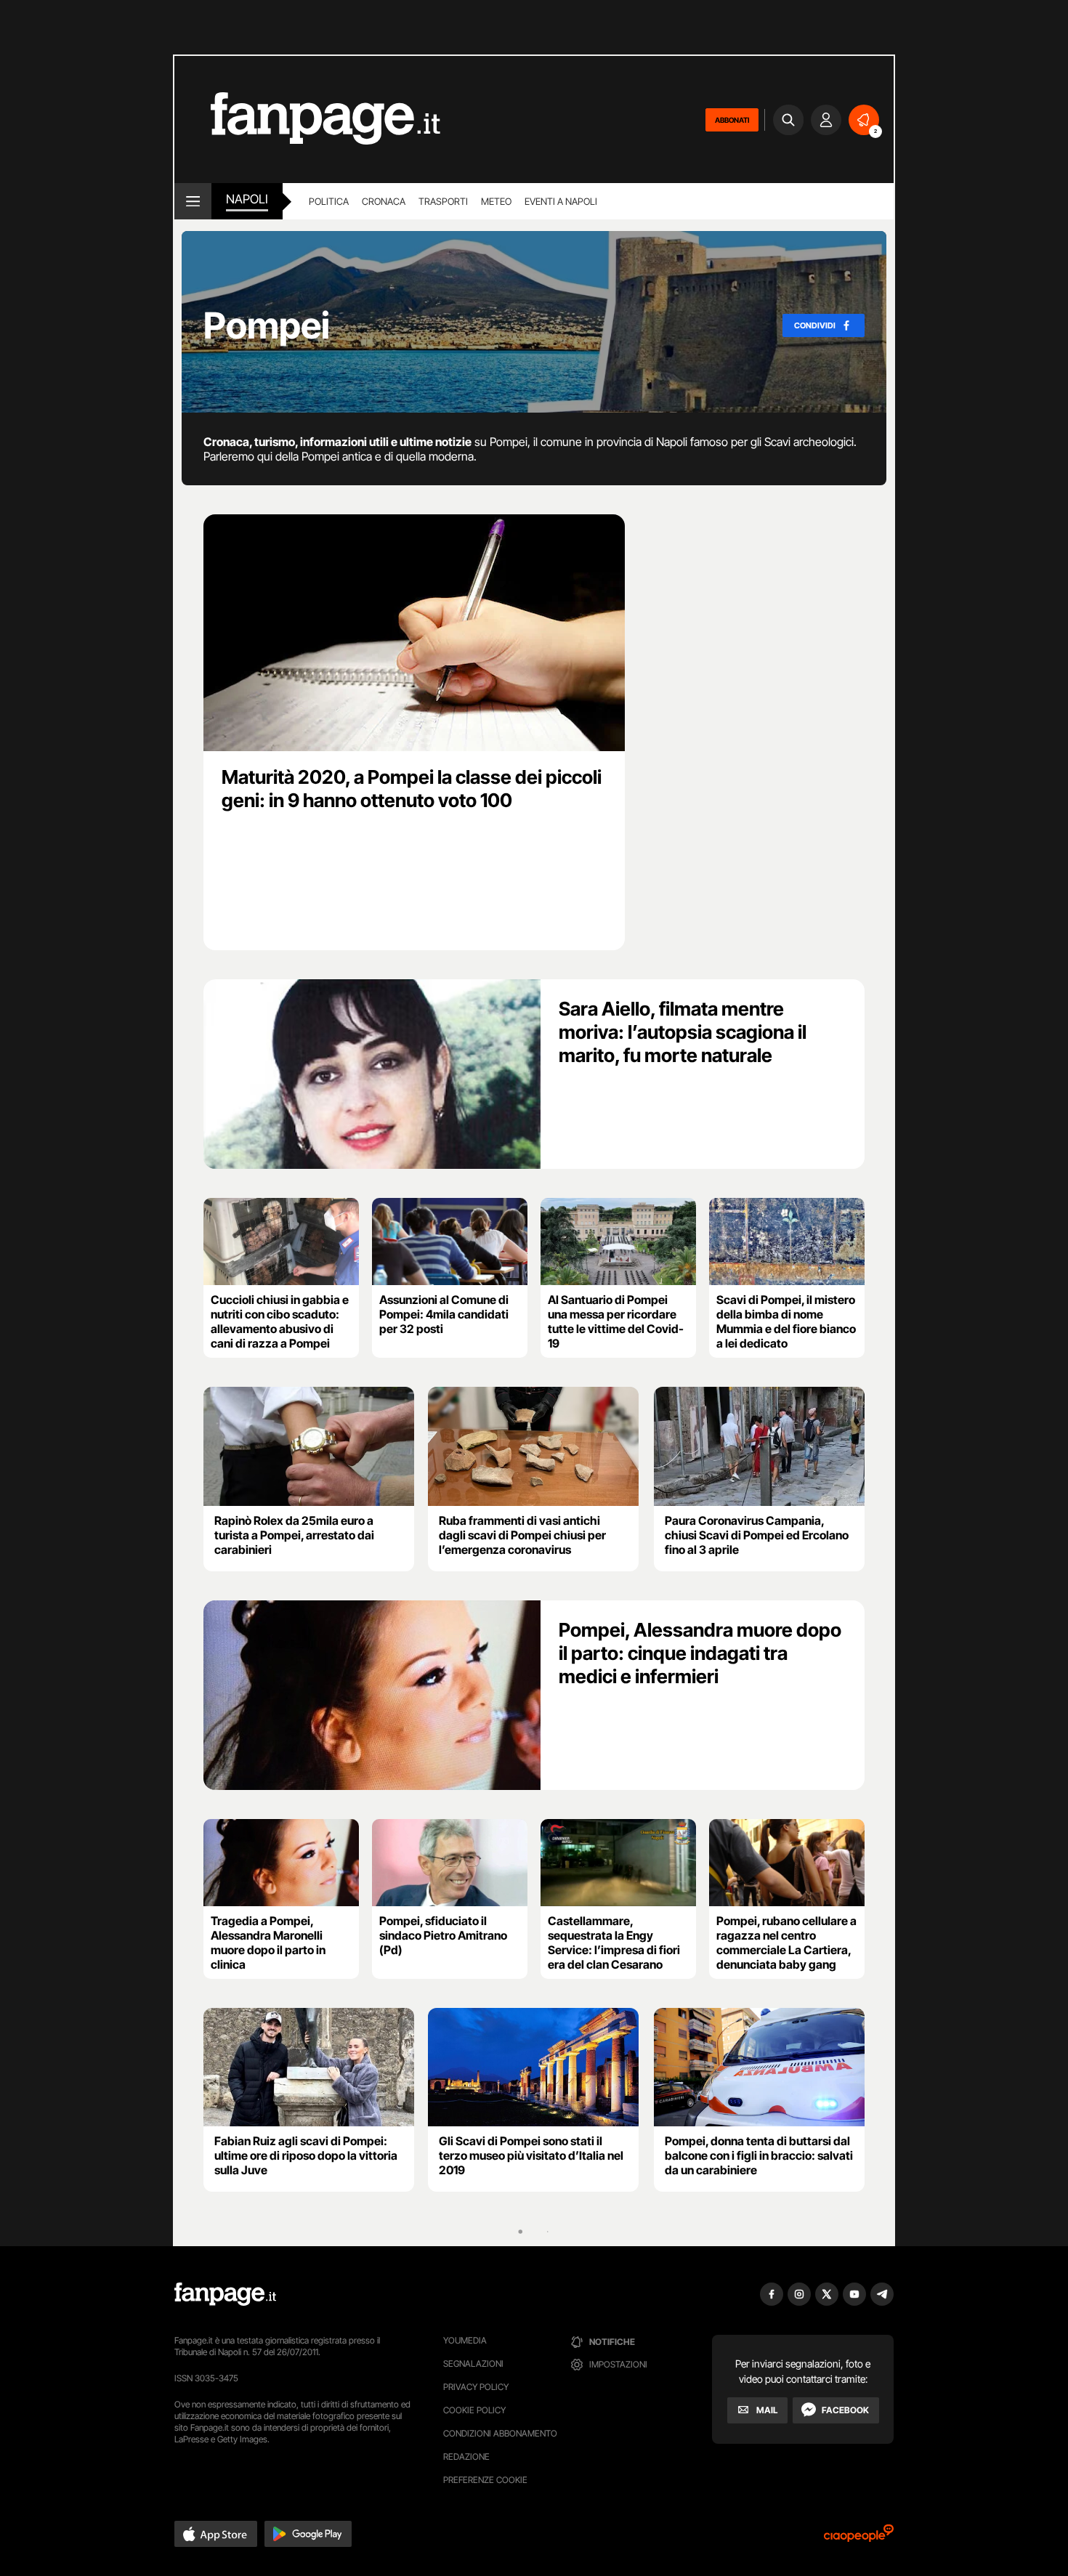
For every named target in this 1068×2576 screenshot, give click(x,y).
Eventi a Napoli (561, 201)
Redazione (466, 2456)
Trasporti (443, 201)
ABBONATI (732, 120)
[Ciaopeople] (859, 2538)
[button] (216, 2534)
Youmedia (465, 2340)
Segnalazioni (473, 2364)
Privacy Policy (476, 2387)
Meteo (496, 201)
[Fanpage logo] (307, 120)
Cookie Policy (474, 2410)
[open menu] (193, 201)
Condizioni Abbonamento (500, 2433)
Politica (329, 201)
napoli (247, 199)
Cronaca (384, 201)
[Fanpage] (225, 2294)
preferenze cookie (485, 2480)
